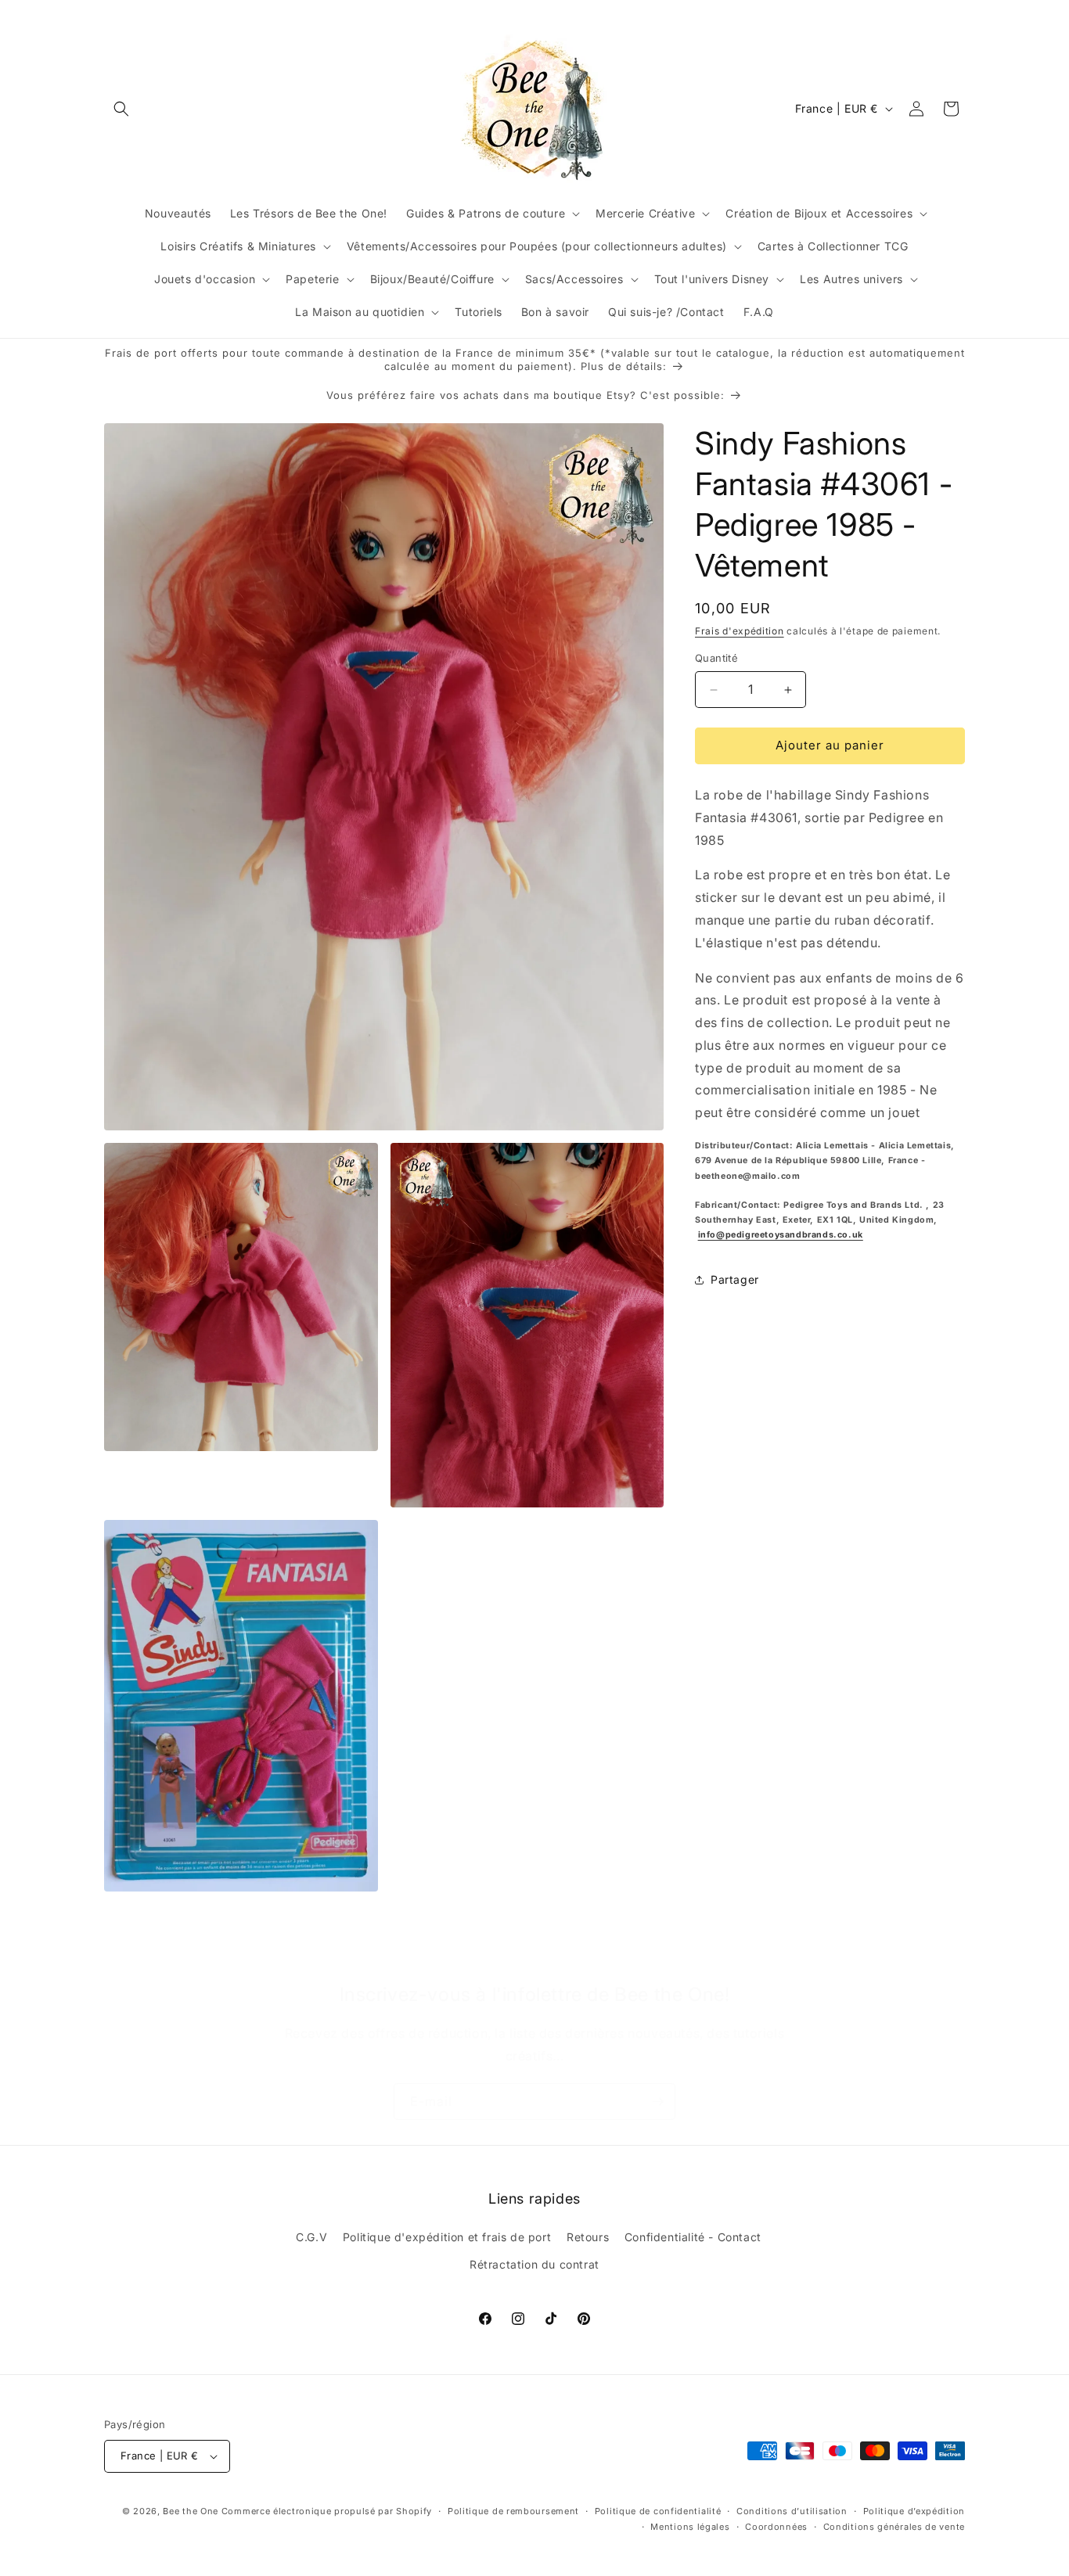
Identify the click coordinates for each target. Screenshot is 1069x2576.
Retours (588, 2237)
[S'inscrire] (657, 2102)
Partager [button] (735, 1279)
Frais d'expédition (740, 631)
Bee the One (191, 2511)
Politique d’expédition (914, 2511)
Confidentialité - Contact (693, 2237)
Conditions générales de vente (894, 2527)
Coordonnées (776, 2527)
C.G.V (311, 2237)
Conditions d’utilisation (792, 2511)
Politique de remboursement (513, 2511)
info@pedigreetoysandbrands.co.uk (781, 1235)
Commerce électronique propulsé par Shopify (327, 2511)
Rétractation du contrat (534, 2265)
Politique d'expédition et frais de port (447, 2237)
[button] (121, 109)
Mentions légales (690, 2527)
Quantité (716, 659)
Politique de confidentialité (658, 2511)
